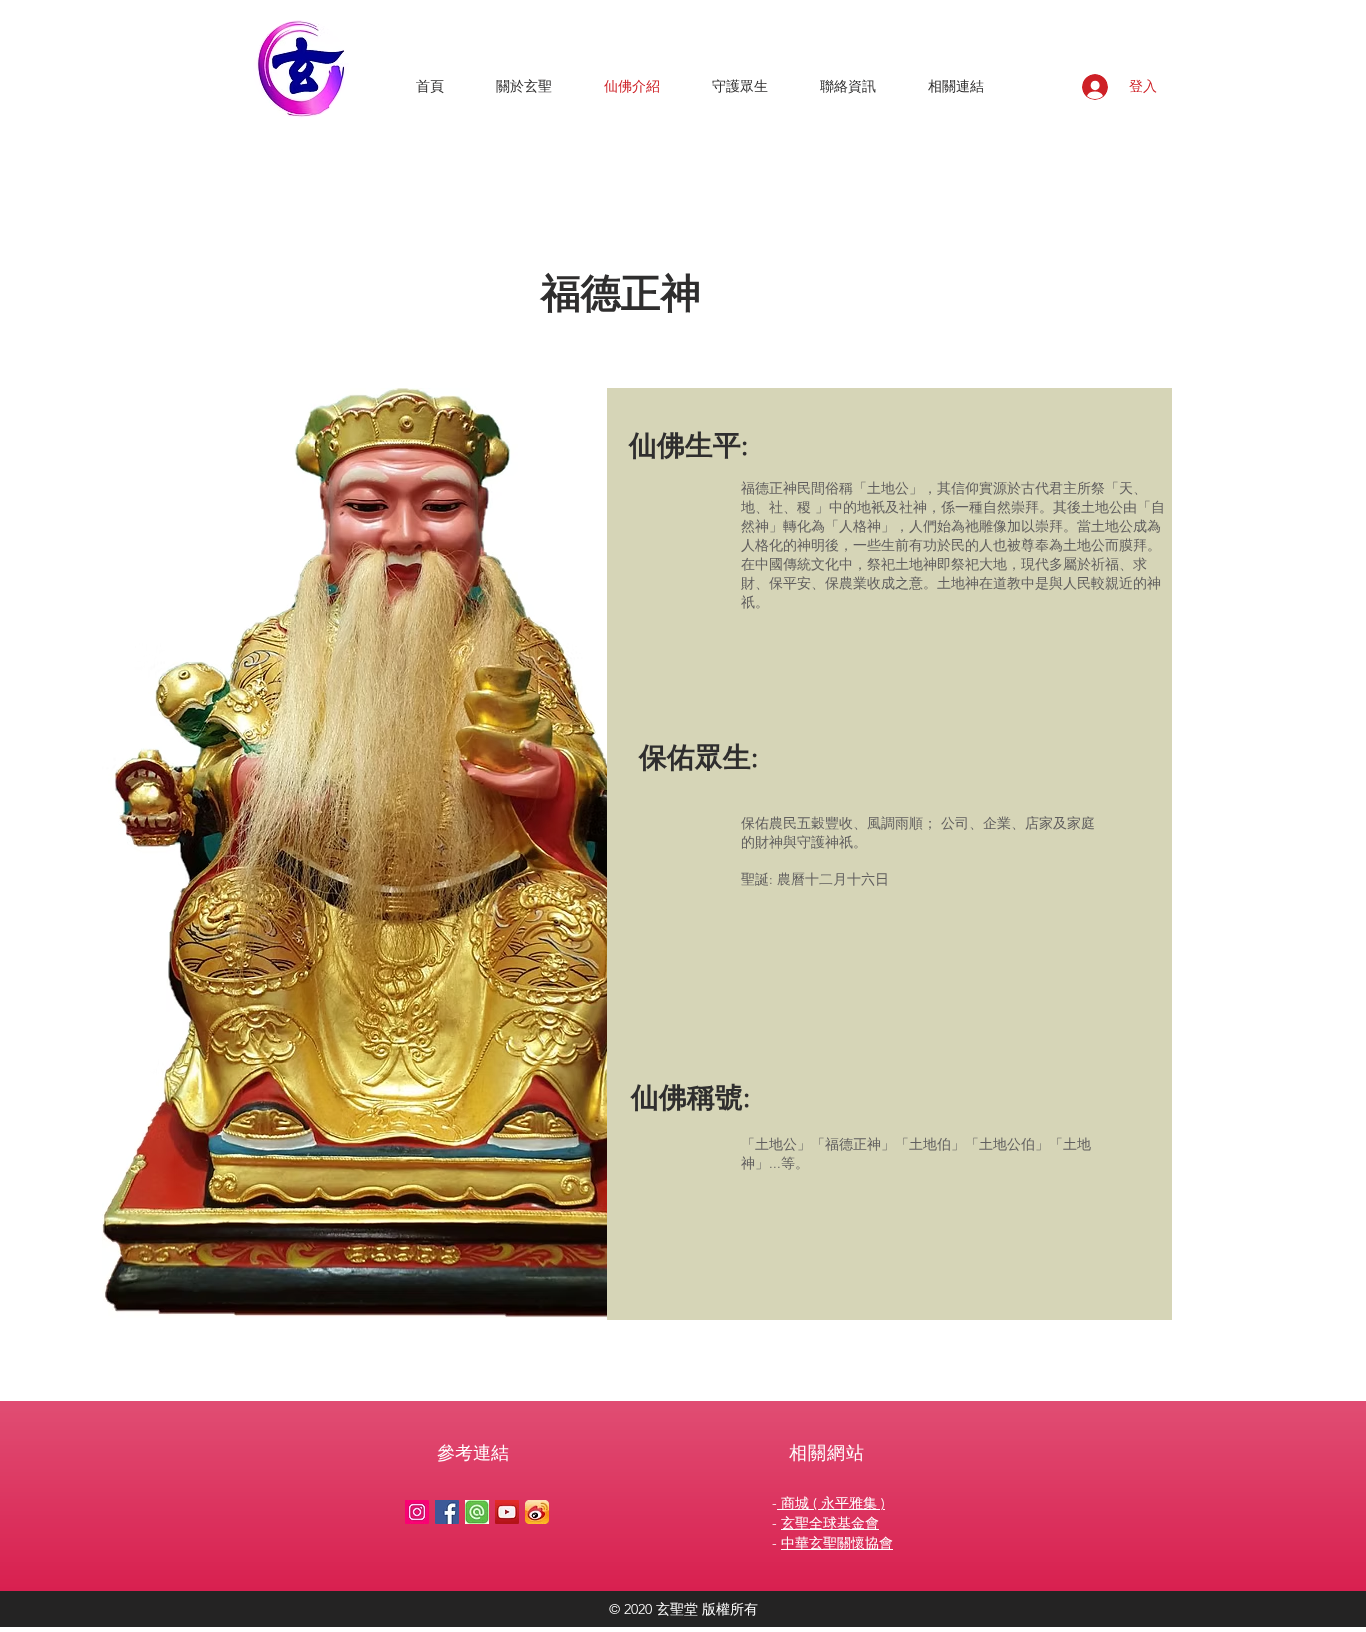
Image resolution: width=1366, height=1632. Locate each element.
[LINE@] (477, 1512)
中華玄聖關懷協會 (837, 1543)
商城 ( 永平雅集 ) (831, 1503)
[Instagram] (417, 1512)
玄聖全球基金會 (830, 1523)
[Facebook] (447, 1512)
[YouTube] (507, 1512)
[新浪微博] (537, 1512)
